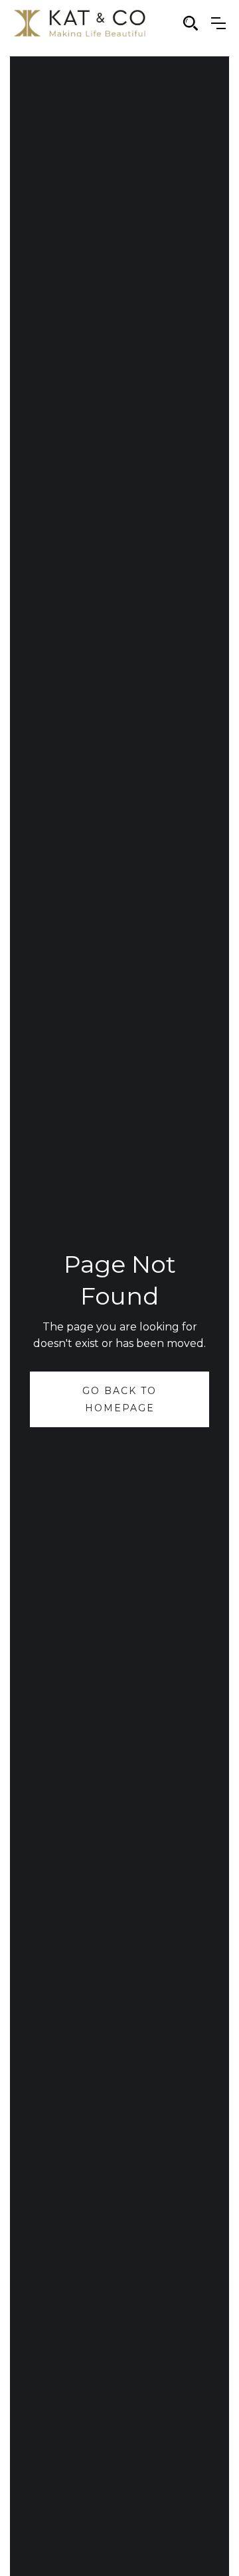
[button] (218, 23)
